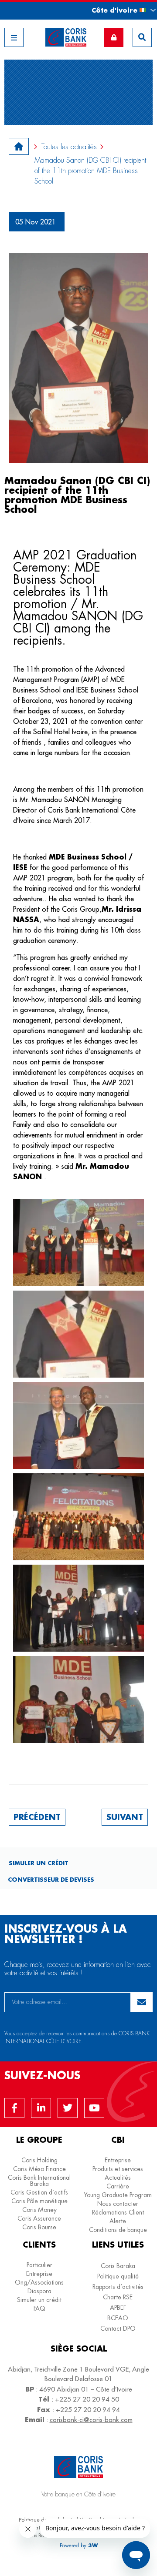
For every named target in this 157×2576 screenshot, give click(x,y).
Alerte (118, 2221)
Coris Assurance (39, 2218)
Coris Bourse (39, 2227)
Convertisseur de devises (51, 1879)
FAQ (39, 2308)
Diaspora (39, 2291)
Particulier (39, 2265)
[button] (116, 10)
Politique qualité (118, 2276)
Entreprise (118, 2160)
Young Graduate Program (118, 2195)
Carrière (118, 2186)
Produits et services (118, 2169)
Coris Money (39, 2210)
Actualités (118, 2178)
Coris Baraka (118, 2266)
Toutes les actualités (69, 147)
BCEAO (118, 2318)
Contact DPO (118, 2328)
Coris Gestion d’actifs (39, 2192)
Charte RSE (118, 2297)
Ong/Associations (39, 2282)
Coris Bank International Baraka (39, 2181)
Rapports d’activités (118, 2287)
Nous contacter (118, 2204)
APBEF (118, 2308)
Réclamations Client (118, 2212)
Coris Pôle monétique (39, 2201)
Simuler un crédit (39, 1863)
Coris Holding (39, 2160)
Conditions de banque (118, 2230)
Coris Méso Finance (39, 2169)
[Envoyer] (142, 2002)
